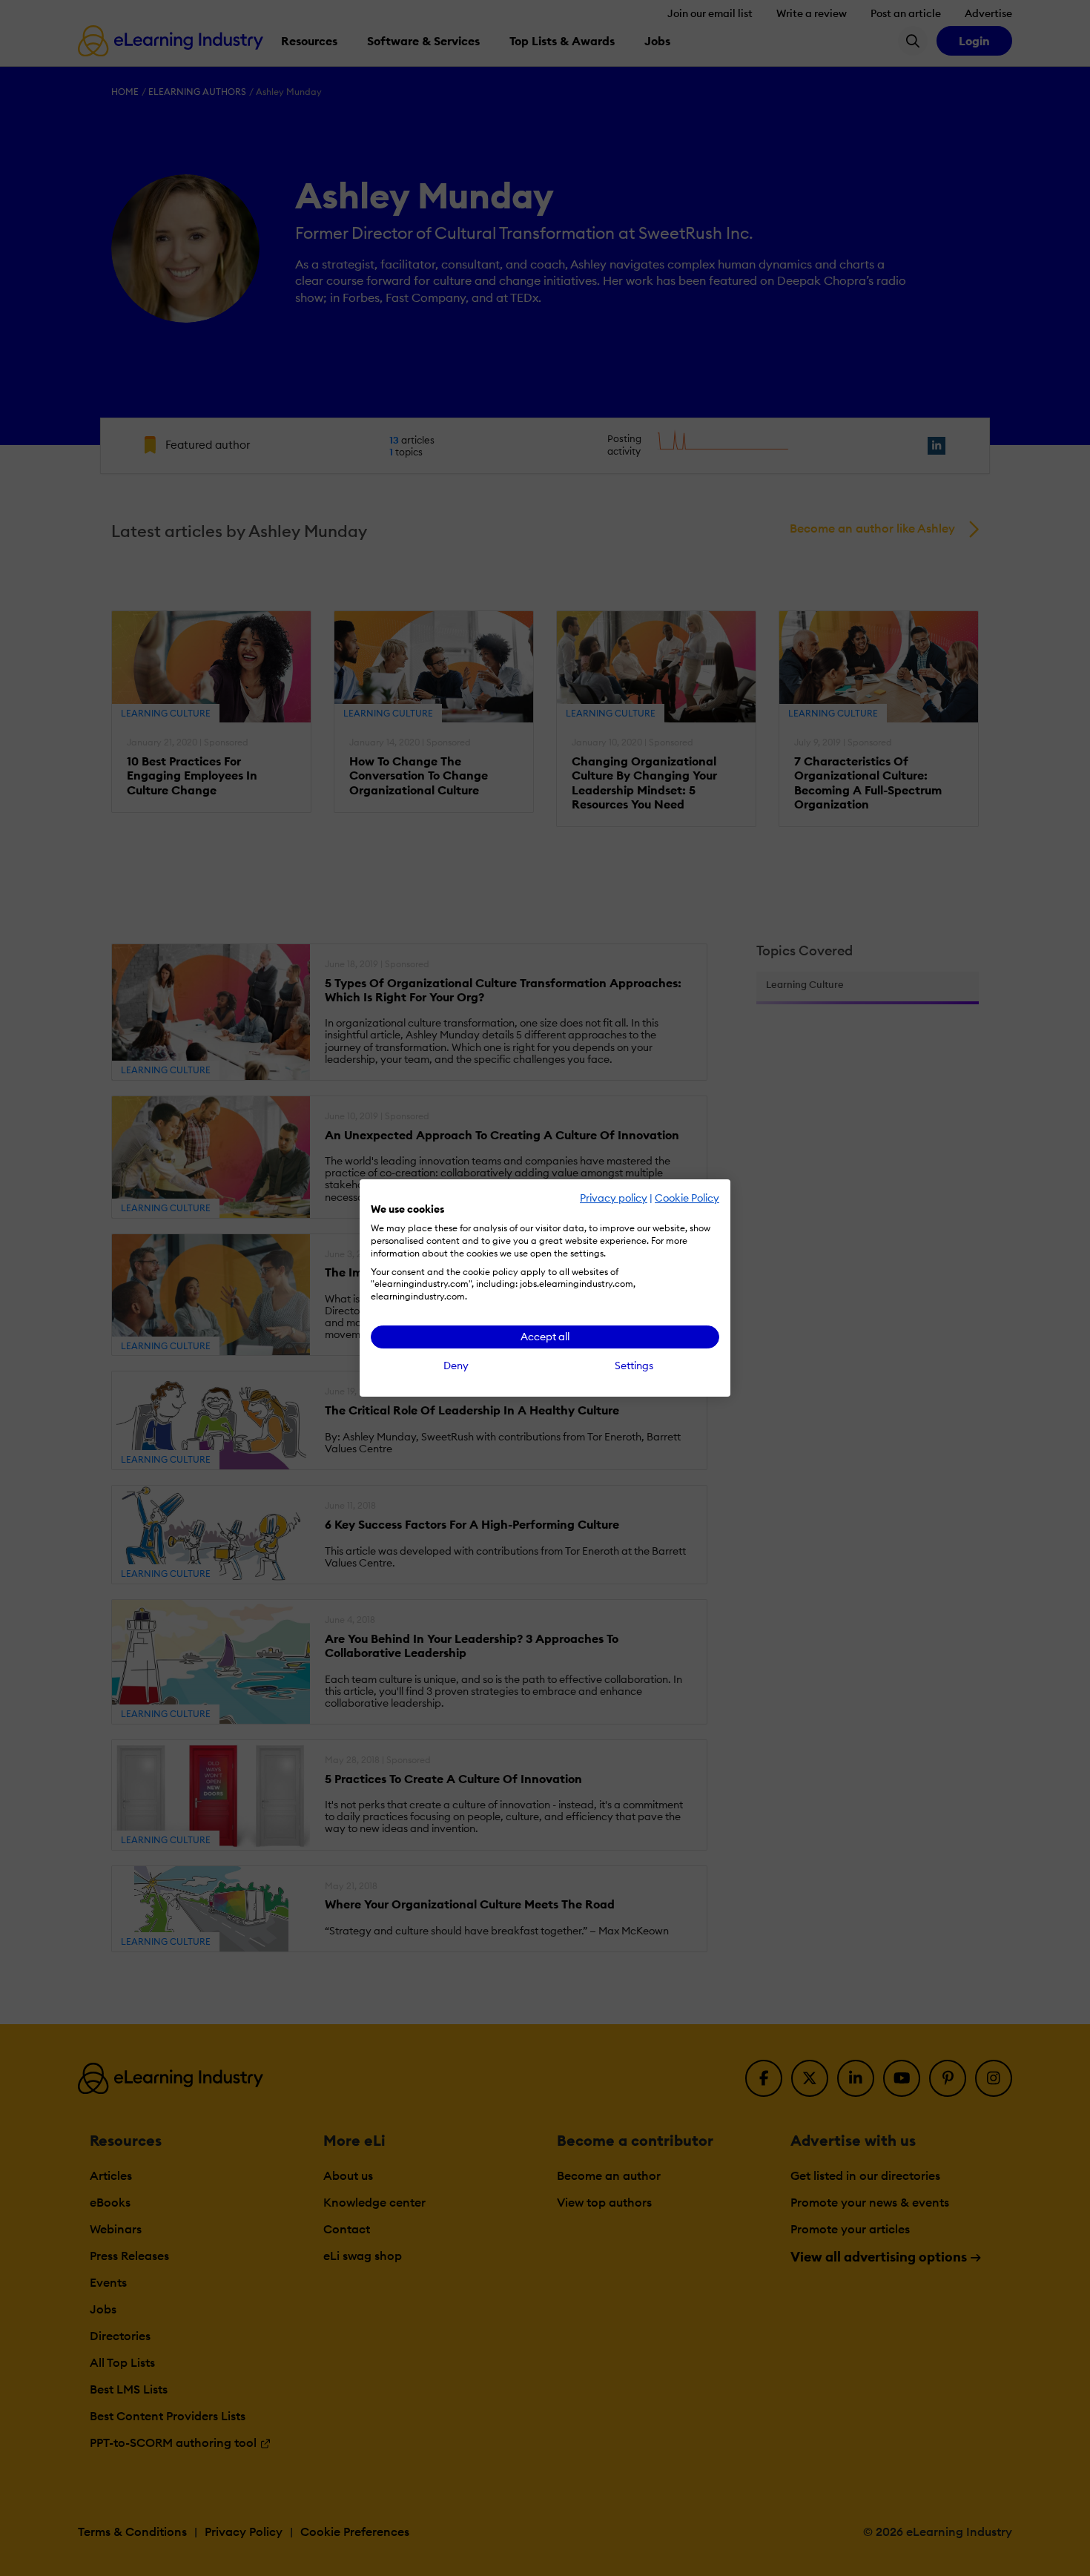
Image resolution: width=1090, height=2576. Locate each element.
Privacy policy (614, 1198)
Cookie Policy (687, 1198)
